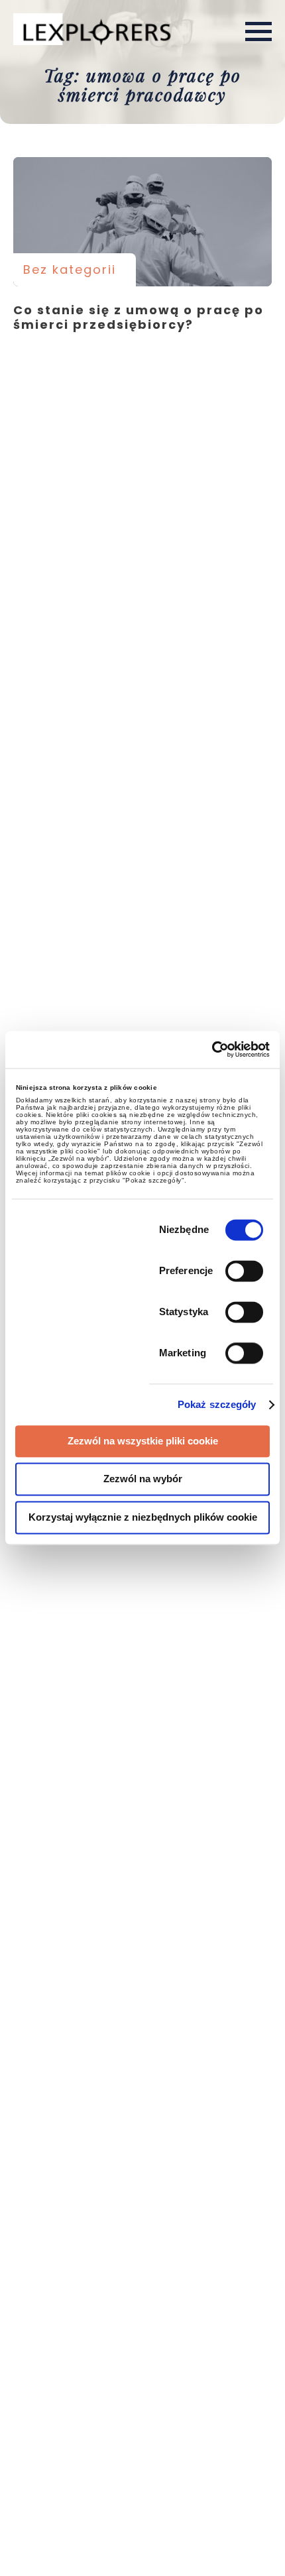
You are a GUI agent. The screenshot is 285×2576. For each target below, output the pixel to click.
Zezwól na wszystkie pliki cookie (143, 1441)
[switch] (244, 1271)
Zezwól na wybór (143, 1479)
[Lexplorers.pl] (95, 30)
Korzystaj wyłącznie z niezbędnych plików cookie (143, 1517)
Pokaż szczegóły (217, 1405)
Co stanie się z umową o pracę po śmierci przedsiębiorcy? (142, 222)
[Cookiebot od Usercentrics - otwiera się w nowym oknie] (212, 1049)
